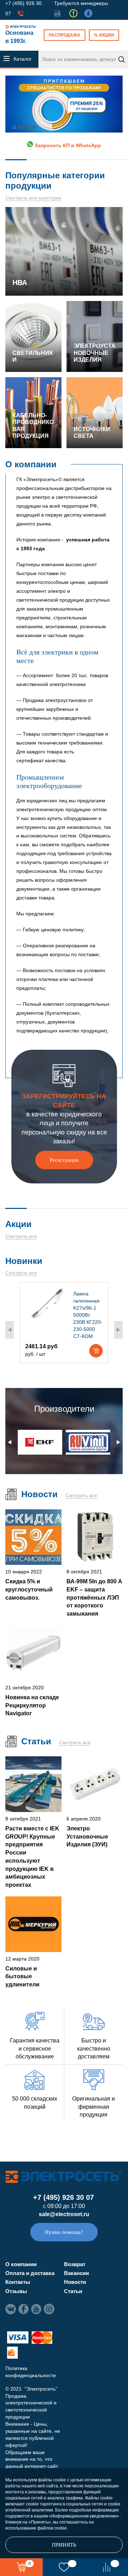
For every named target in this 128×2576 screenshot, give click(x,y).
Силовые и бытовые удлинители (22, 1976)
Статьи (73, 2291)
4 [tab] (29, 127)
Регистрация (64, 1160)
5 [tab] (34, 127)
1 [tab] (14, 127)
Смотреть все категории (33, 198)
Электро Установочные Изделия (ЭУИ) (87, 1836)
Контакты (18, 2282)
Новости (75, 2282)
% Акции (104, 35)
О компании (21, 2264)
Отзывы (16, 2291)
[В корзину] (96, 1351)
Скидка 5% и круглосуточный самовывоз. (29, 1589)
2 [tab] (19, 127)
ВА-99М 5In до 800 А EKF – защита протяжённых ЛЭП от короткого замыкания (94, 1598)
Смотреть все (21, 1236)
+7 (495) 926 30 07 (63, 2197)
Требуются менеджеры (81, 3)
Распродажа (65, 35)
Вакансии (76, 2273)
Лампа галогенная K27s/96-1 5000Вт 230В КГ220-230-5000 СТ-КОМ (88, 1315)
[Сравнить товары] (107, 2567)
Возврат (75, 2264)
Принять (64, 2545)
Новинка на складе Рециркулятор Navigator (32, 1705)
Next (118, 1330)
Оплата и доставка (30, 2273)
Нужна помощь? (64, 2232)
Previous (10, 1330)
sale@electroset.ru (64, 2214)
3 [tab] (24, 127)
